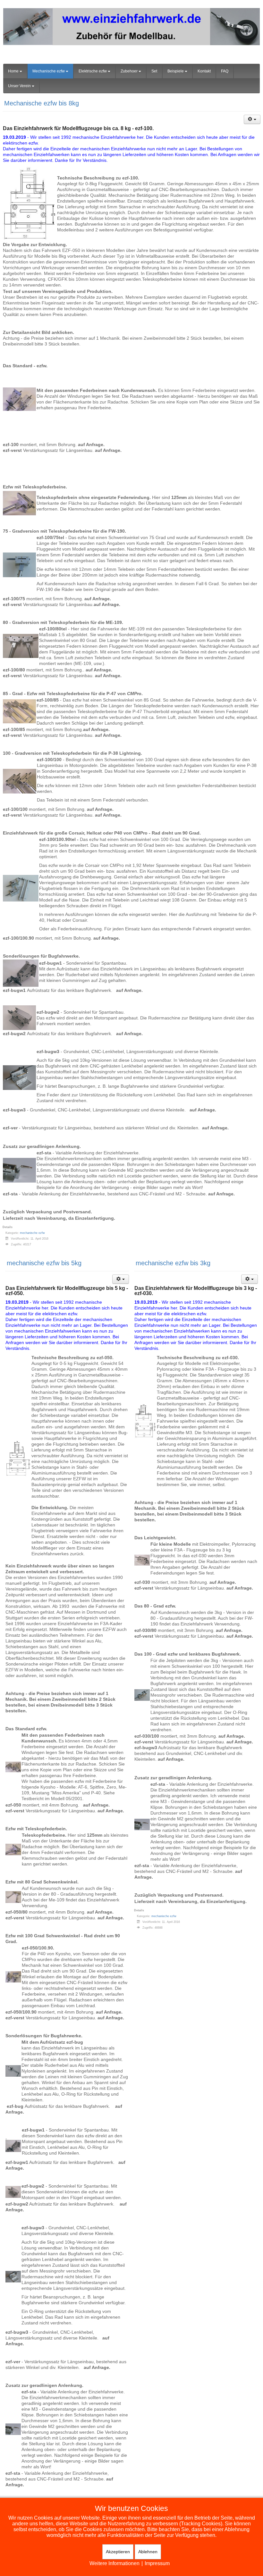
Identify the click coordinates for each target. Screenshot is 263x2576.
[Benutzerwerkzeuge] (252, 119)
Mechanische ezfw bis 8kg (42, 103)
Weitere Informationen (115, 2563)
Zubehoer (129, 71)
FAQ (225, 71)
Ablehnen (148, 2552)
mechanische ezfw (32, 1233)
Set (154, 71)
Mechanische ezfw (49, 71)
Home (13, 71)
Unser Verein (19, 86)
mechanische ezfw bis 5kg (44, 1263)
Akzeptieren (118, 2552)
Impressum (157, 2563)
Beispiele (176, 71)
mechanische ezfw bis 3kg (173, 1263)
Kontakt (204, 71)
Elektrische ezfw (93, 71)
